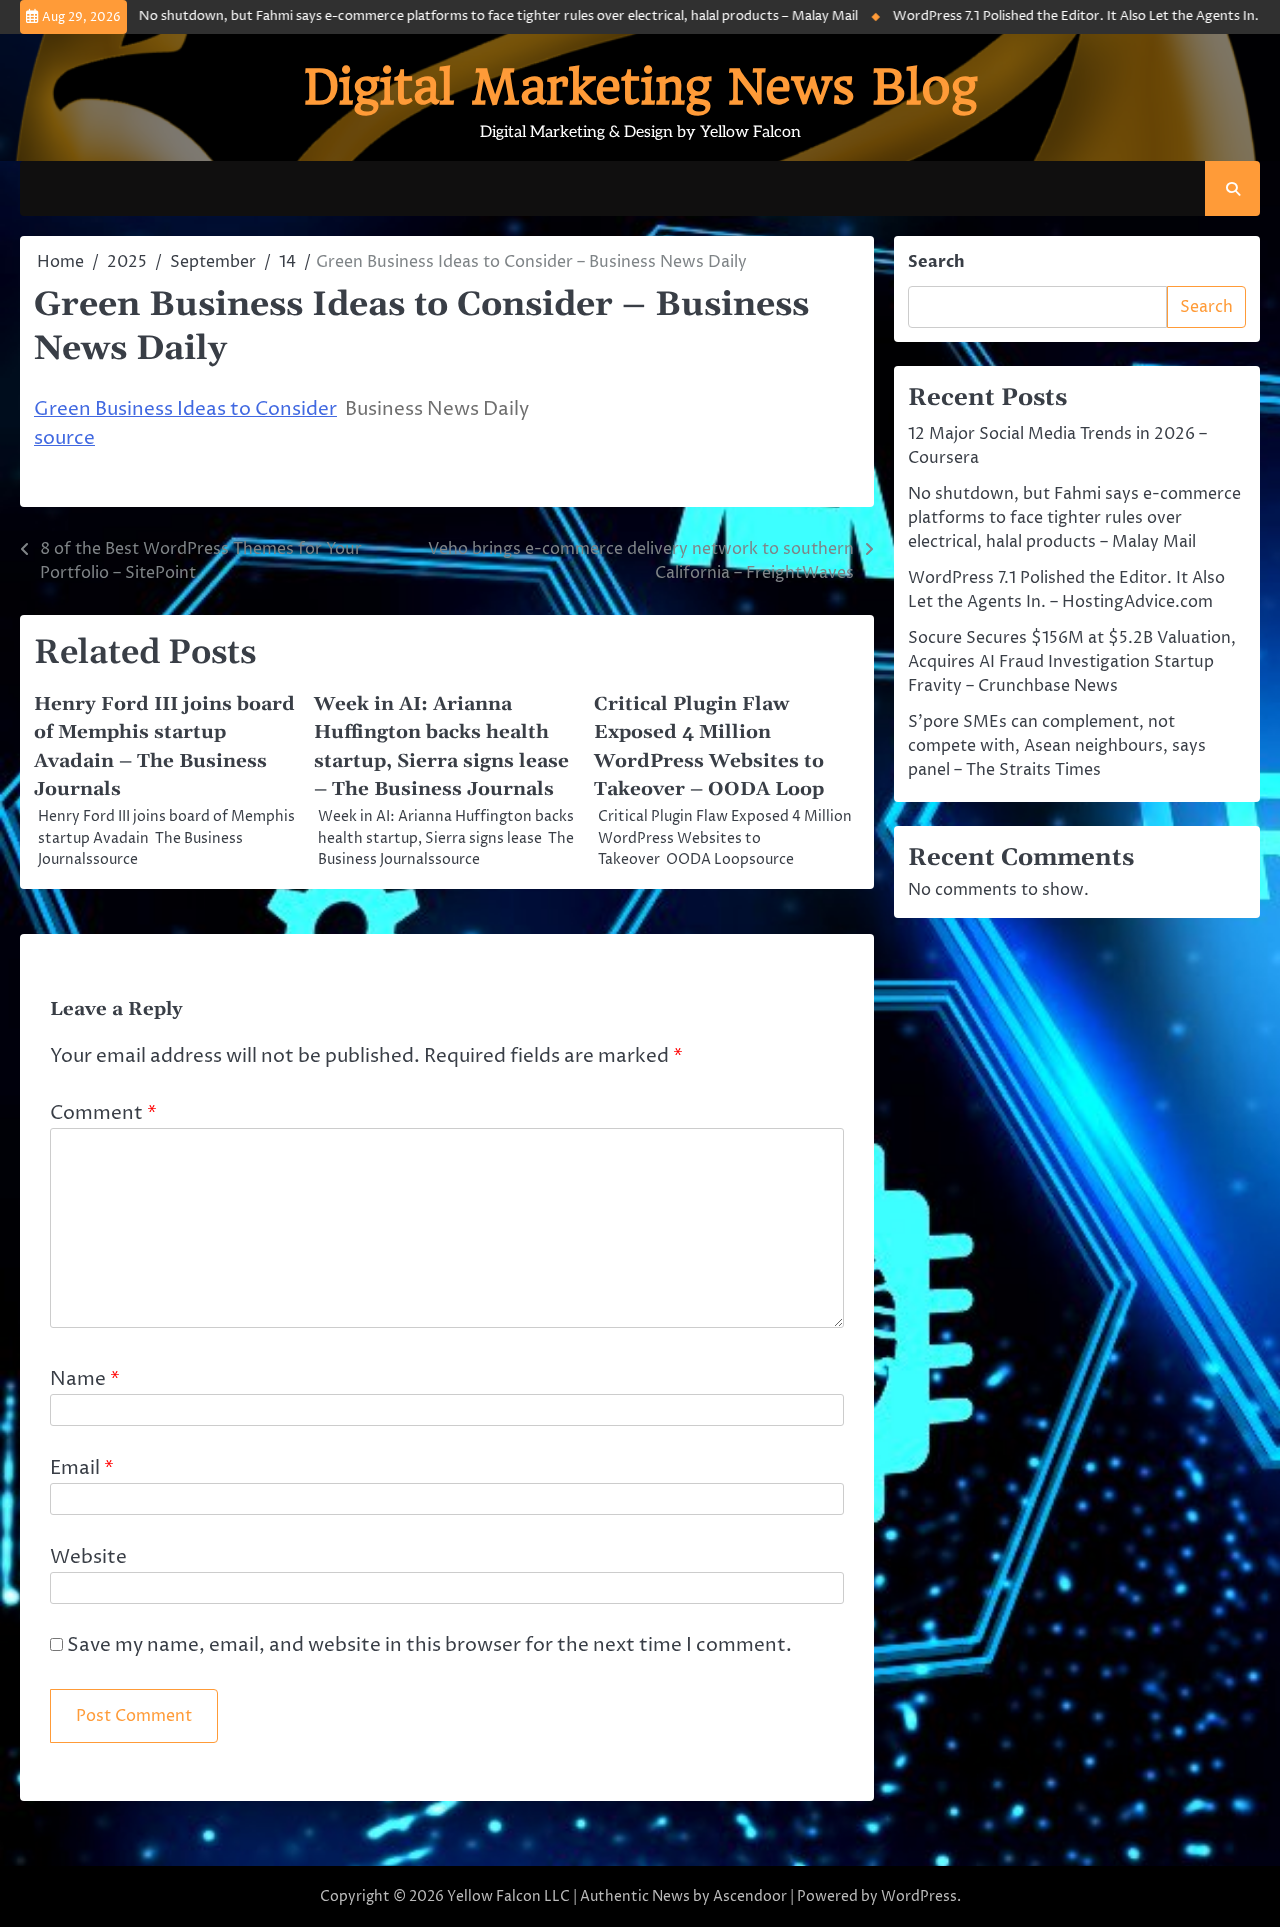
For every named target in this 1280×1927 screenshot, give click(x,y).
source (64, 438)
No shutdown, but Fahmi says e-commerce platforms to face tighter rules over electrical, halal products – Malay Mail (464, 16)
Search (936, 262)
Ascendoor (750, 1896)
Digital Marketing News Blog (640, 87)
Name (85, 1379)
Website (88, 1557)
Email (82, 1468)
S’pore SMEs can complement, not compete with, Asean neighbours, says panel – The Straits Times (1057, 746)
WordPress (919, 1896)
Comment (103, 1113)
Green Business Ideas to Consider (185, 409)
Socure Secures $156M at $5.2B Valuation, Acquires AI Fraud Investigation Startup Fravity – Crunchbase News (1072, 662)
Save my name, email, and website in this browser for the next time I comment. (429, 1645)
